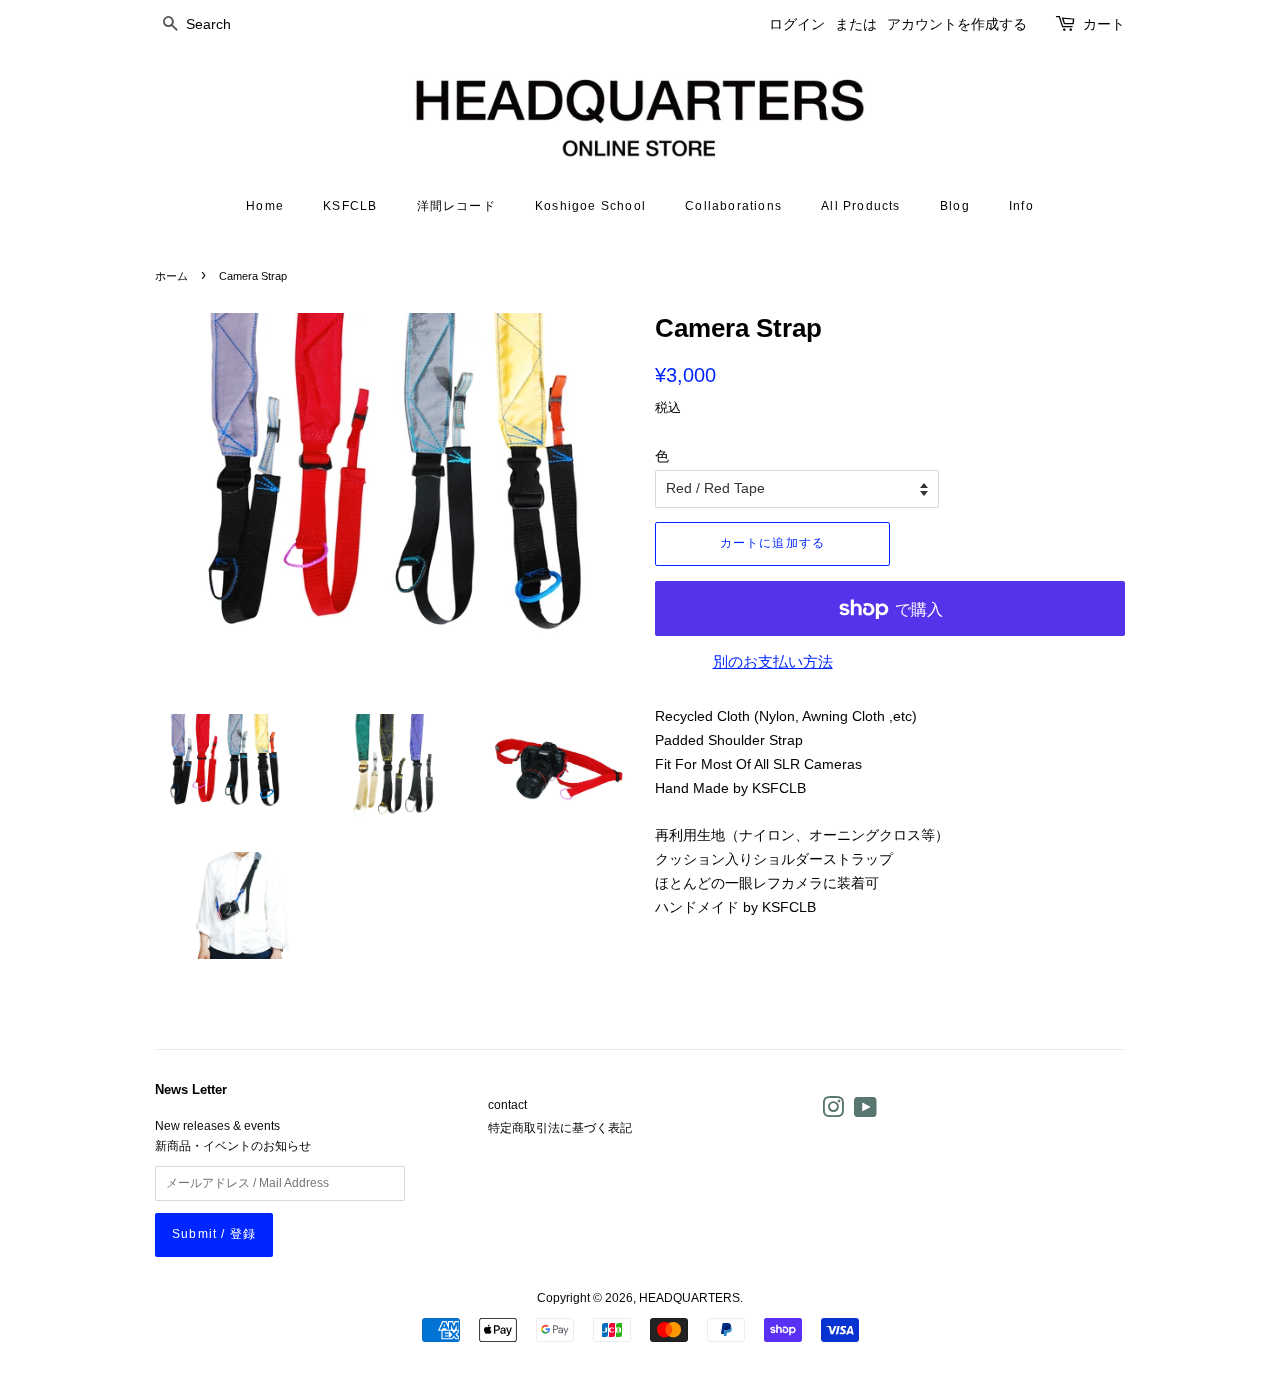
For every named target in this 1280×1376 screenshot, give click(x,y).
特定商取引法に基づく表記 (560, 1128)
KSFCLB (350, 206)
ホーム (171, 276)
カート (1104, 24)
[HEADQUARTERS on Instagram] (833, 1112)
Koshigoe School (590, 206)
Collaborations (733, 206)
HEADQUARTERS (689, 1298)
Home (265, 206)
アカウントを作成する (957, 24)
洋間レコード (456, 206)
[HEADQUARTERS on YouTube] (865, 1112)
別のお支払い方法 (773, 661)
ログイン (797, 24)
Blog (955, 206)
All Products (860, 206)
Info (1021, 206)
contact (507, 1105)
